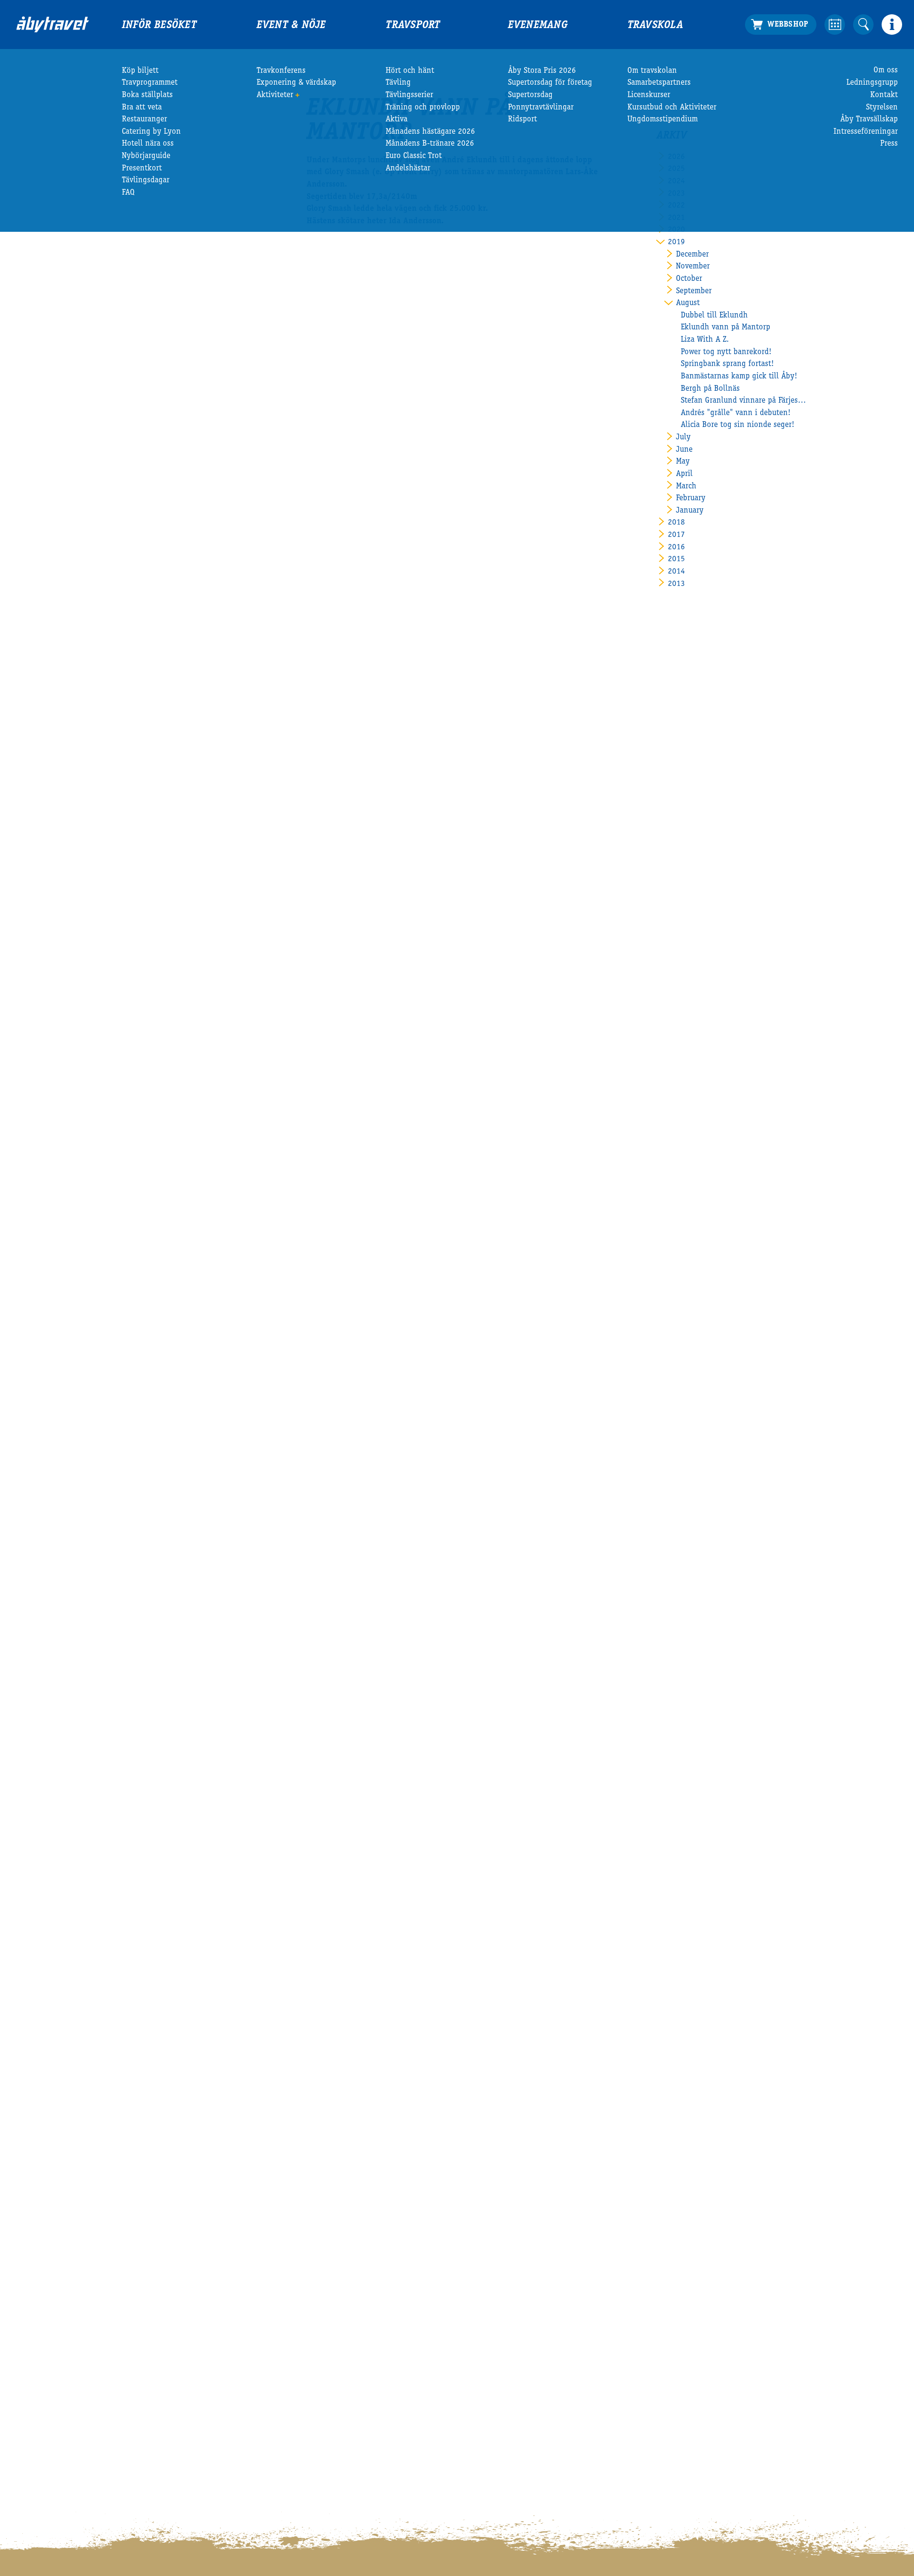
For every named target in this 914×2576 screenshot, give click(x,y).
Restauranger (144, 120)
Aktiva (397, 120)
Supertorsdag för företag (550, 83)
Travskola (655, 26)
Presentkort (142, 169)
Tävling (398, 83)
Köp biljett (140, 71)
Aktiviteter (275, 95)
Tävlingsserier (409, 95)
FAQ (128, 193)
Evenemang (538, 26)
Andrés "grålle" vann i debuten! (736, 413)
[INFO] (892, 25)
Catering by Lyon (151, 132)
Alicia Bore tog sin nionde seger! (738, 425)
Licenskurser (649, 95)
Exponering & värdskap (296, 83)
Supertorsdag (530, 95)
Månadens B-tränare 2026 (430, 144)
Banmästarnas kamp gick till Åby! (739, 377)
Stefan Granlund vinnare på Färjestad (744, 401)
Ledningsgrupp (872, 83)
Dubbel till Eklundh (714, 316)
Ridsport (522, 120)
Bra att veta (142, 108)
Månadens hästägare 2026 (430, 132)
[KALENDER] (835, 25)
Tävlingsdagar (146, 181)
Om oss (886, 71)
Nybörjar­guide (146, 156)
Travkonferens (281, 71)
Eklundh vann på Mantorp (725, 328)
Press (889, 144)
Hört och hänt (410, 71)
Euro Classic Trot (414, 156)
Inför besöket (159, 26)
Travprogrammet (150, 83)
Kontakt (884, 95)
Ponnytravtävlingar (541, 108)
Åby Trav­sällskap (869, 120)
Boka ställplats (147, 95)
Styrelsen (882, 108)
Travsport (413, 26)
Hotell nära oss (148, 144)
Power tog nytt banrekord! (726, 352)
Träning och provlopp (423, 108)
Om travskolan (652, 71)
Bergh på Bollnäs (710, 389)
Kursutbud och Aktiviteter (672, 108)
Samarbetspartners (659, 83)
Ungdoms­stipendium (663, 120)
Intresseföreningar (866, 132)
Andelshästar (408, 169)
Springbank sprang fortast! (727, 364)
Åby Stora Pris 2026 (542, 71)
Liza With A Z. (705, 340)
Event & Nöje (291, 26)
